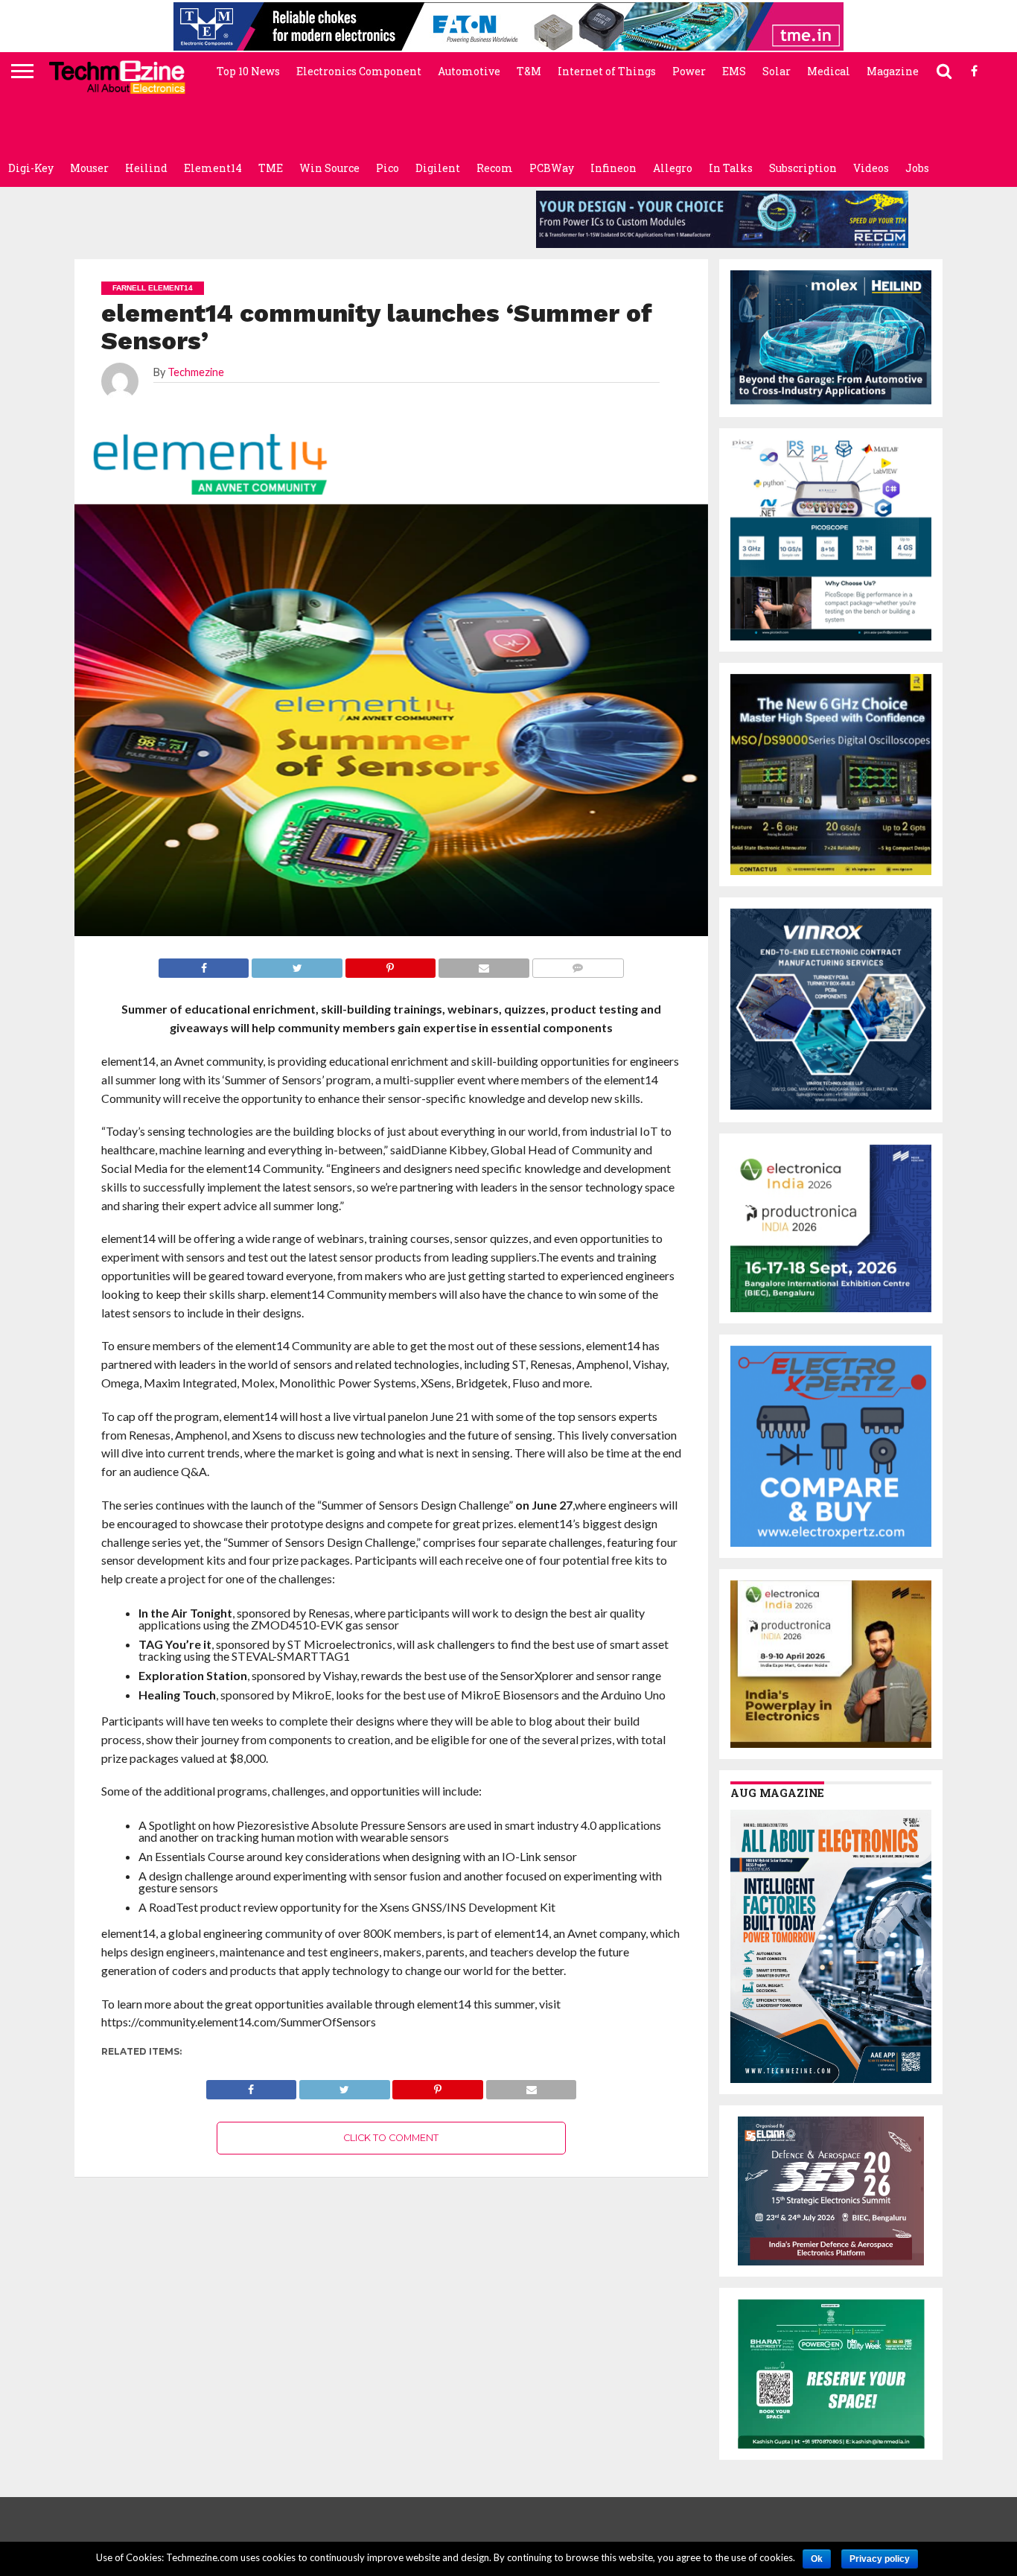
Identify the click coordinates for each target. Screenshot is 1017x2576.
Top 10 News (248, 71)
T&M (529, 71)
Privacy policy (880, 2559)
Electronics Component (359, 71)
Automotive (469, 71)
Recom (495, 168)
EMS (734, 71)
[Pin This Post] (438, 2086)
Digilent (438, 168)
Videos (871, 168)
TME (271, 168)
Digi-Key (31, 168)
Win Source (329, 168)
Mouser (89, 168)
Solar (777, 71)
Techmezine (196, 372)
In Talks (731, 168)
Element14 (213, 168)
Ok (817, 2559)
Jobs (917, 168)
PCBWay (552, 168)
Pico (388, 168)
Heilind (146, 168)
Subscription (803, 168)
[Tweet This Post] (344, 2086)
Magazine (893, 71)
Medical (829, 71)
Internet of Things (607, 71)
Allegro (673, 168)
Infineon (613, 168)
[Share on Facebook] (252, 2086)
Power (689, 71)
